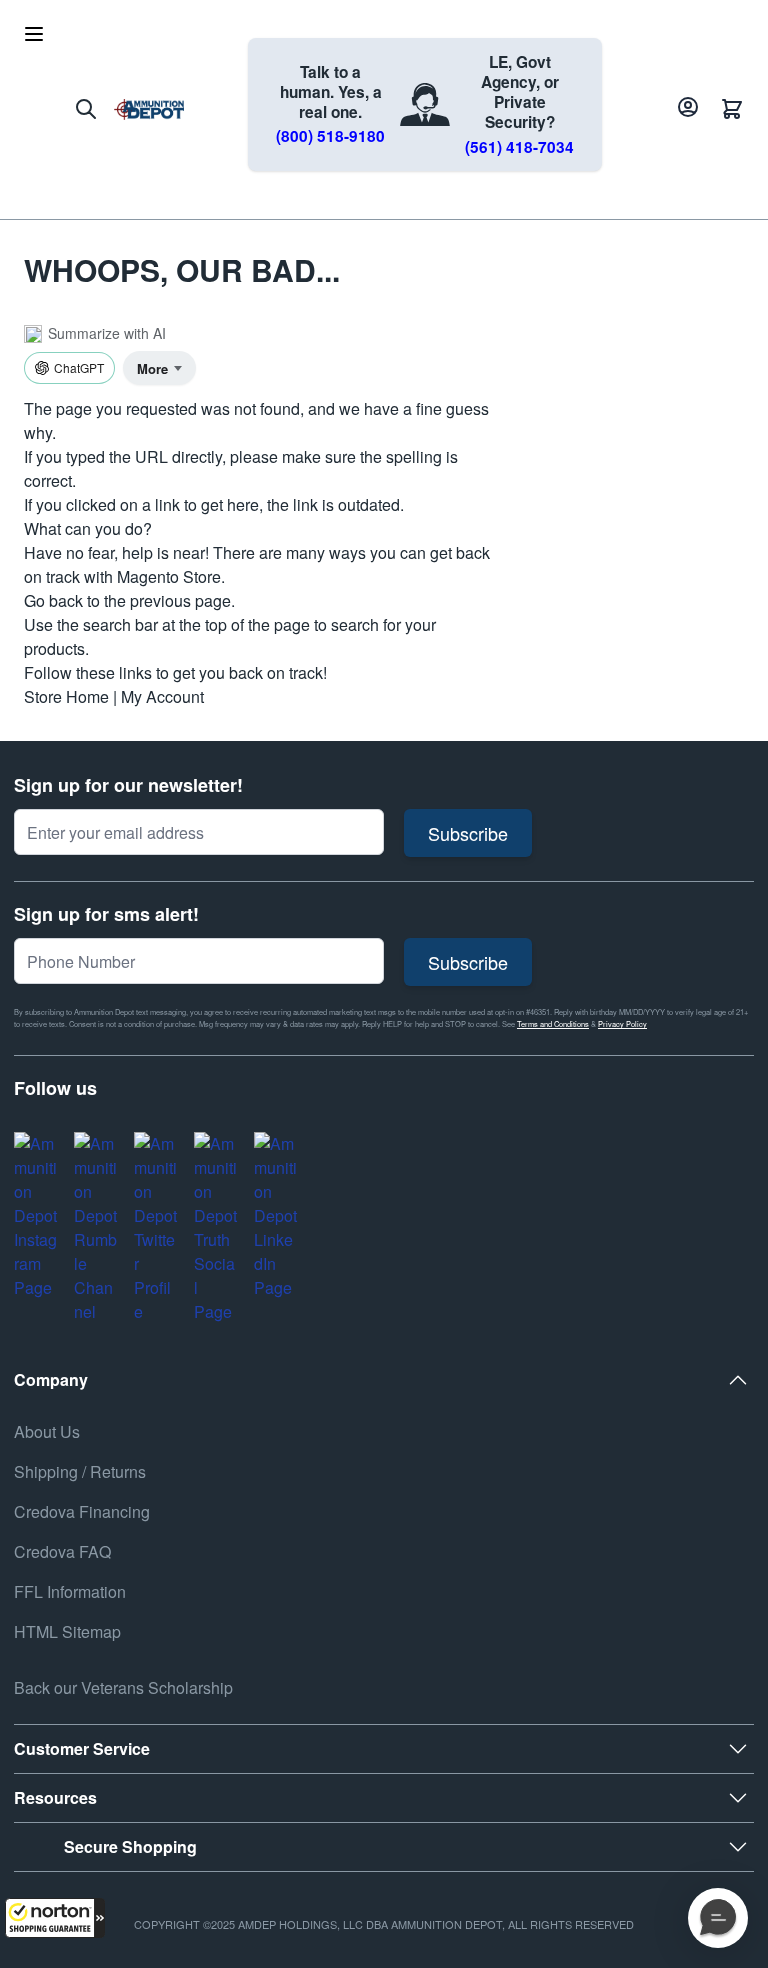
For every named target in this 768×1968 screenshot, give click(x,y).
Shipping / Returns (80, 1471)
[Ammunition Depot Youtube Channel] (96, 1228)
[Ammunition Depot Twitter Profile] (156, 1228)
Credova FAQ (62, 1551)
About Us (47, 1431)
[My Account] (685, 109)
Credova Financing (82, 1511)
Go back (53, 600)
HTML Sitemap (67, 1631)
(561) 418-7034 (519, 147)
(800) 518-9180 (330, 136)
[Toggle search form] (86, 109)
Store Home (66, 696)
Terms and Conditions (553, 1023)
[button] (55, 1918)
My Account (162, 696)
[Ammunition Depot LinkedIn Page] (276, 1216)
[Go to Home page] (149, 109)
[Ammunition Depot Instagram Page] (36, 1216)
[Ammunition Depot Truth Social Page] (216, 1228)
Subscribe (468, 833)
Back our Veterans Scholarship (123, 1687)
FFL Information (70, 1591)
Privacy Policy (622, 1023)
